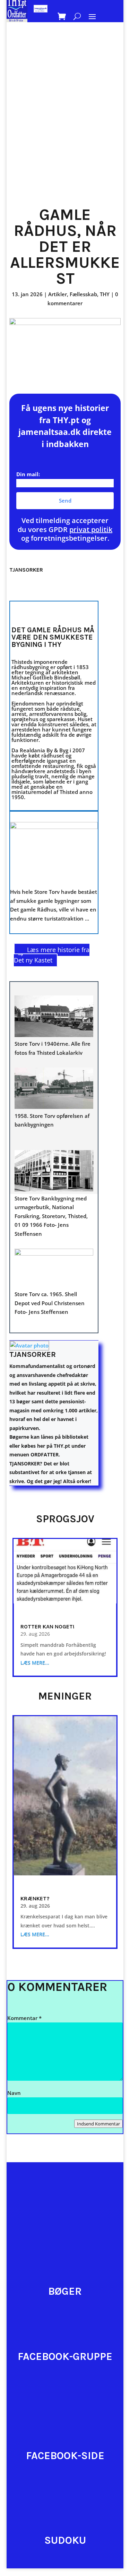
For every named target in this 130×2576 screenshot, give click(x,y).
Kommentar (24, 2018)
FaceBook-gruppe (65, 2356)
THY (105, 294)
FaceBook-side (65, 2456)
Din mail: (28, 474)
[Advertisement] (65, 129)
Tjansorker (33, 1354)
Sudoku (65, 2540)
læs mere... (35, 1663)
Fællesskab (83, 294)
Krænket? (35, 1898)
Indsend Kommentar (98, 2124)
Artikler (58, 294)
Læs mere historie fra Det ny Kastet (52, 955)
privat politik (91, 529)
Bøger (65, 2291)
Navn (14, 2093)
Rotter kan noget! (47, 1627)
